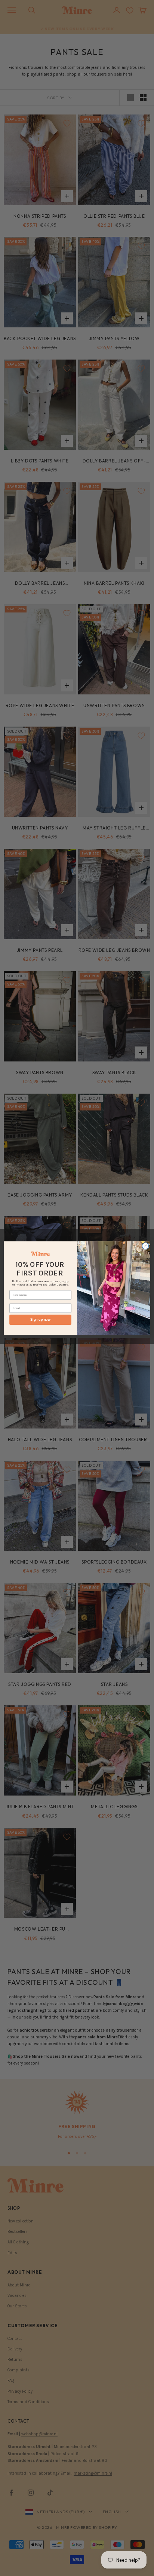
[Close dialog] (145, 1246)
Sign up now (40, 1320)
